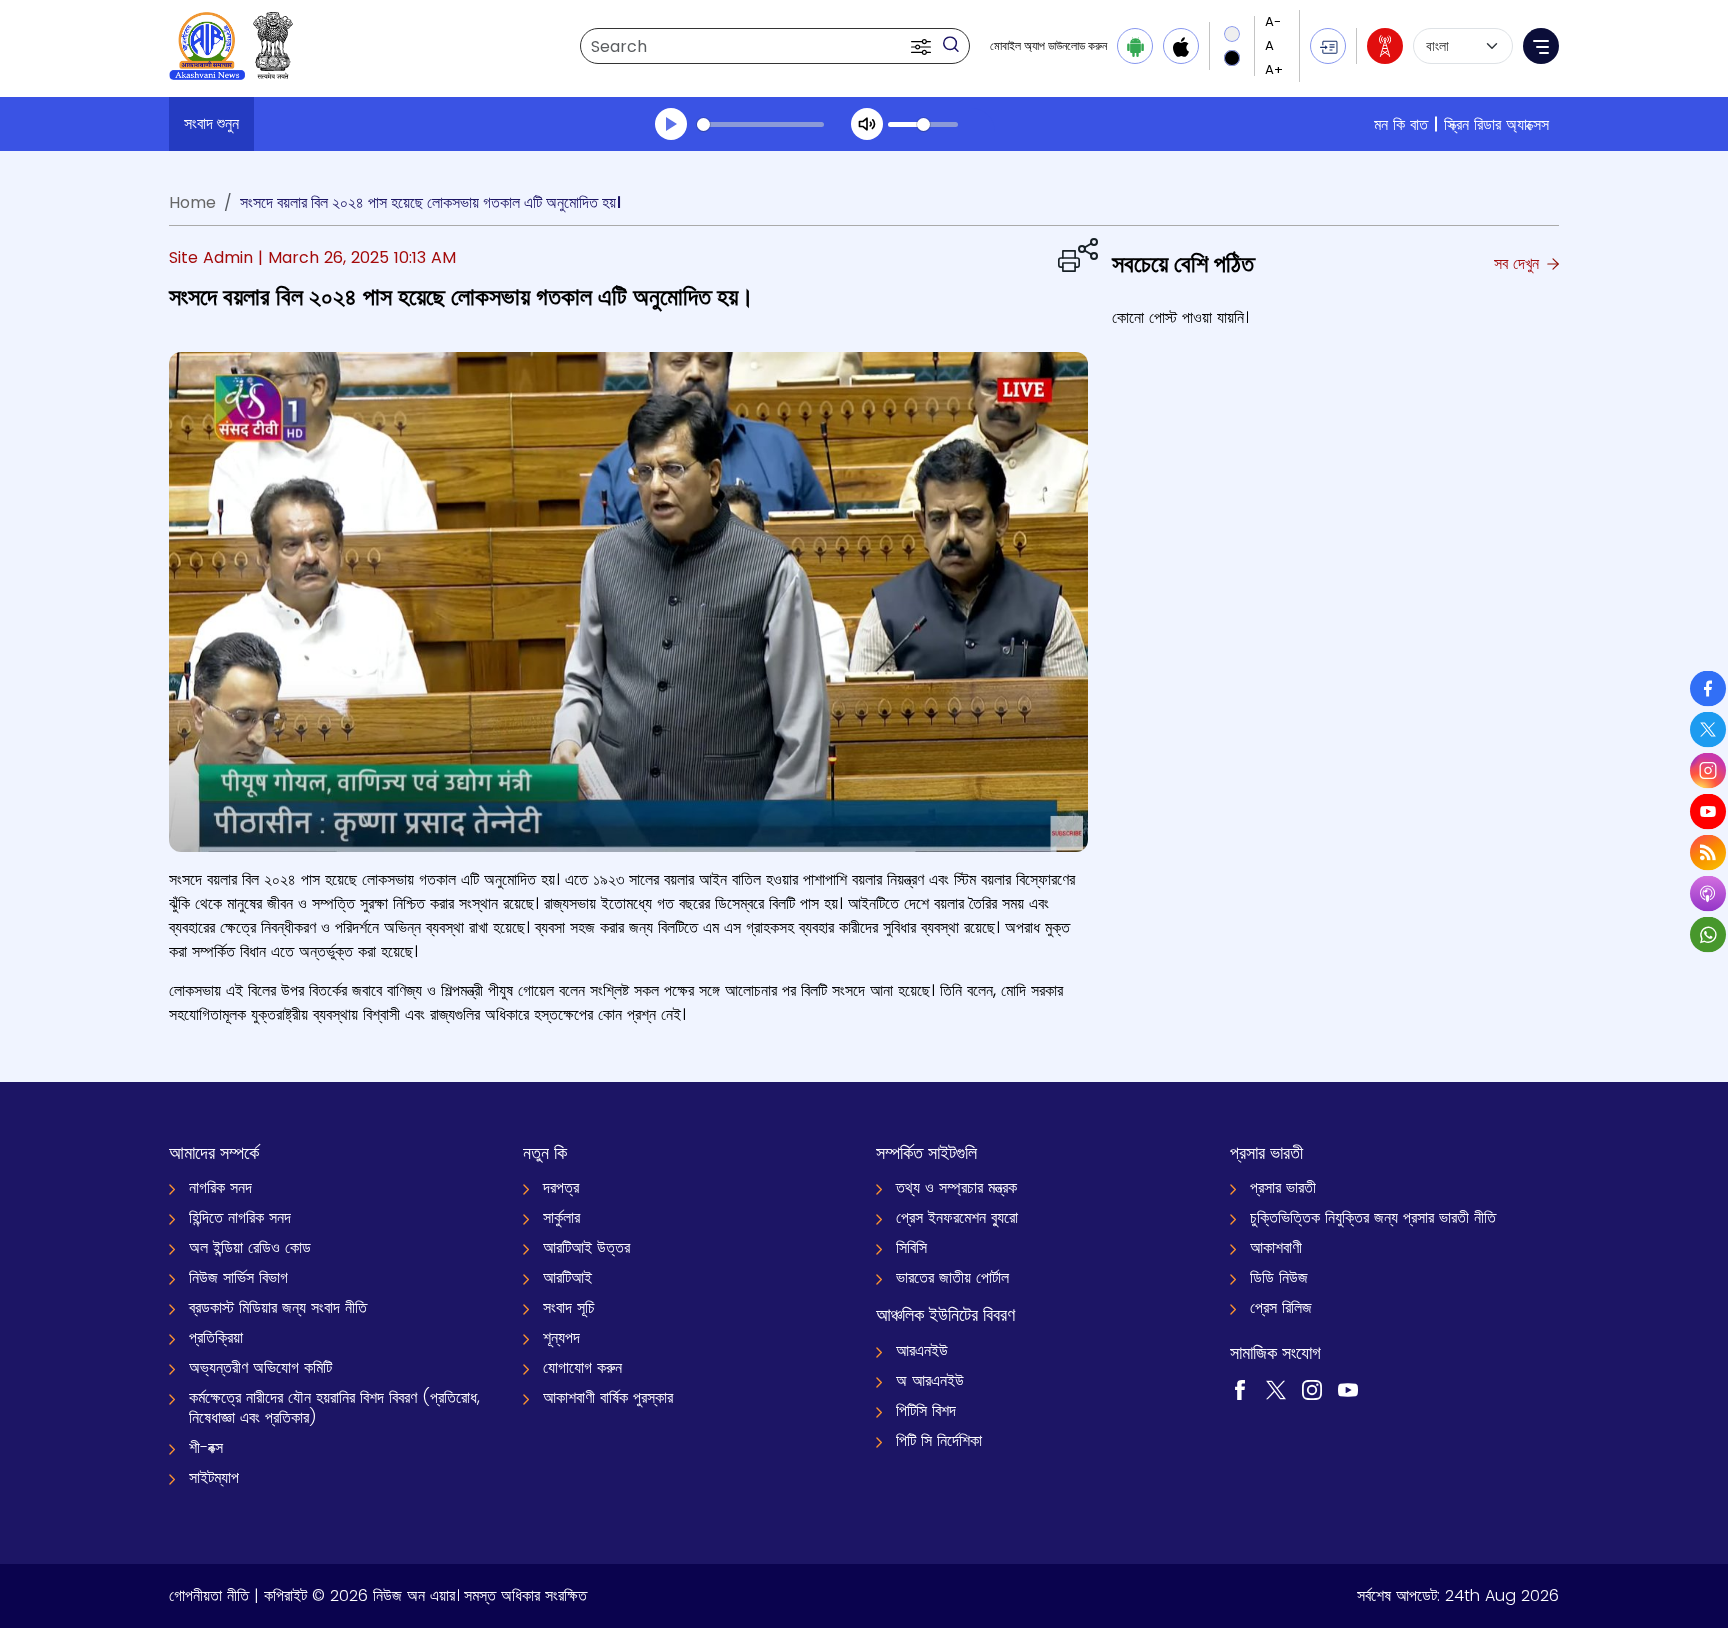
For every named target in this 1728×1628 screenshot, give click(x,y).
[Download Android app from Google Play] (1135, 46)
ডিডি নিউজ (1279, 1277)
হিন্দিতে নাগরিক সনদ (240, 1217)
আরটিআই (567, 1277)
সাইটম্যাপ (214, 1477)
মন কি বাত (1401, 124)
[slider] (760, 124)
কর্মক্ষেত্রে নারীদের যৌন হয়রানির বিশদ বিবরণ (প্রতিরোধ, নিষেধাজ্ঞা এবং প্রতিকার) (334, 1407)
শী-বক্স (206, 1447)
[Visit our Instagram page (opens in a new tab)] (1312, 1388)
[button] (923, 46)
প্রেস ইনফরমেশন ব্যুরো (957, 1217)
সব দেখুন (1519, 263)
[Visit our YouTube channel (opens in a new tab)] (1348, 1388)
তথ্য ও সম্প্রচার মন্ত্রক (956, 1187)
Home (192, 202)
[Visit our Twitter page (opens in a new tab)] (1276, 1388)
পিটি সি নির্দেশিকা (939, 1440)
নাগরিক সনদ (220, 1187)
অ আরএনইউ (930, 1380)
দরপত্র (561, 1187)
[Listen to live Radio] (1385, 46)
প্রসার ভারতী (1283, 1187)
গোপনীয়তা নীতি (209, 1595)
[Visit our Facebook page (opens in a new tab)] (1240, 1388)
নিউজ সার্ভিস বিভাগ (238, 1277)
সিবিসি (911, 1247)
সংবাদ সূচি (569, 1307)
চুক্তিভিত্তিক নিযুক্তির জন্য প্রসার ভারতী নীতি (1373, 1217)
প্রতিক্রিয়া (216, 1337)
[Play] (671, 124)
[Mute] (867, 124)
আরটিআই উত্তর (586, 1247)
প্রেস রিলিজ (1281, 1307)
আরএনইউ (922, 1350)
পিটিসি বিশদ (926, 1410)
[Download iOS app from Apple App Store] (1181, 46)
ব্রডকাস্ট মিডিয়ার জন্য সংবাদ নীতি (278, 1307)
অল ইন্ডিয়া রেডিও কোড (250, 1247)
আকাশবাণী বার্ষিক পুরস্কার (608, 1397)
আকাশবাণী (1276, 1247)
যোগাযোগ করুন (582, 1367)
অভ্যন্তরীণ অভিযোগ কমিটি (260, 1367)
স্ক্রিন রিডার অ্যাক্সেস (1496, 124)
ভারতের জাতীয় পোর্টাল (952, 1277)
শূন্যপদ (561, 1337)
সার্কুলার (561, 1217)
